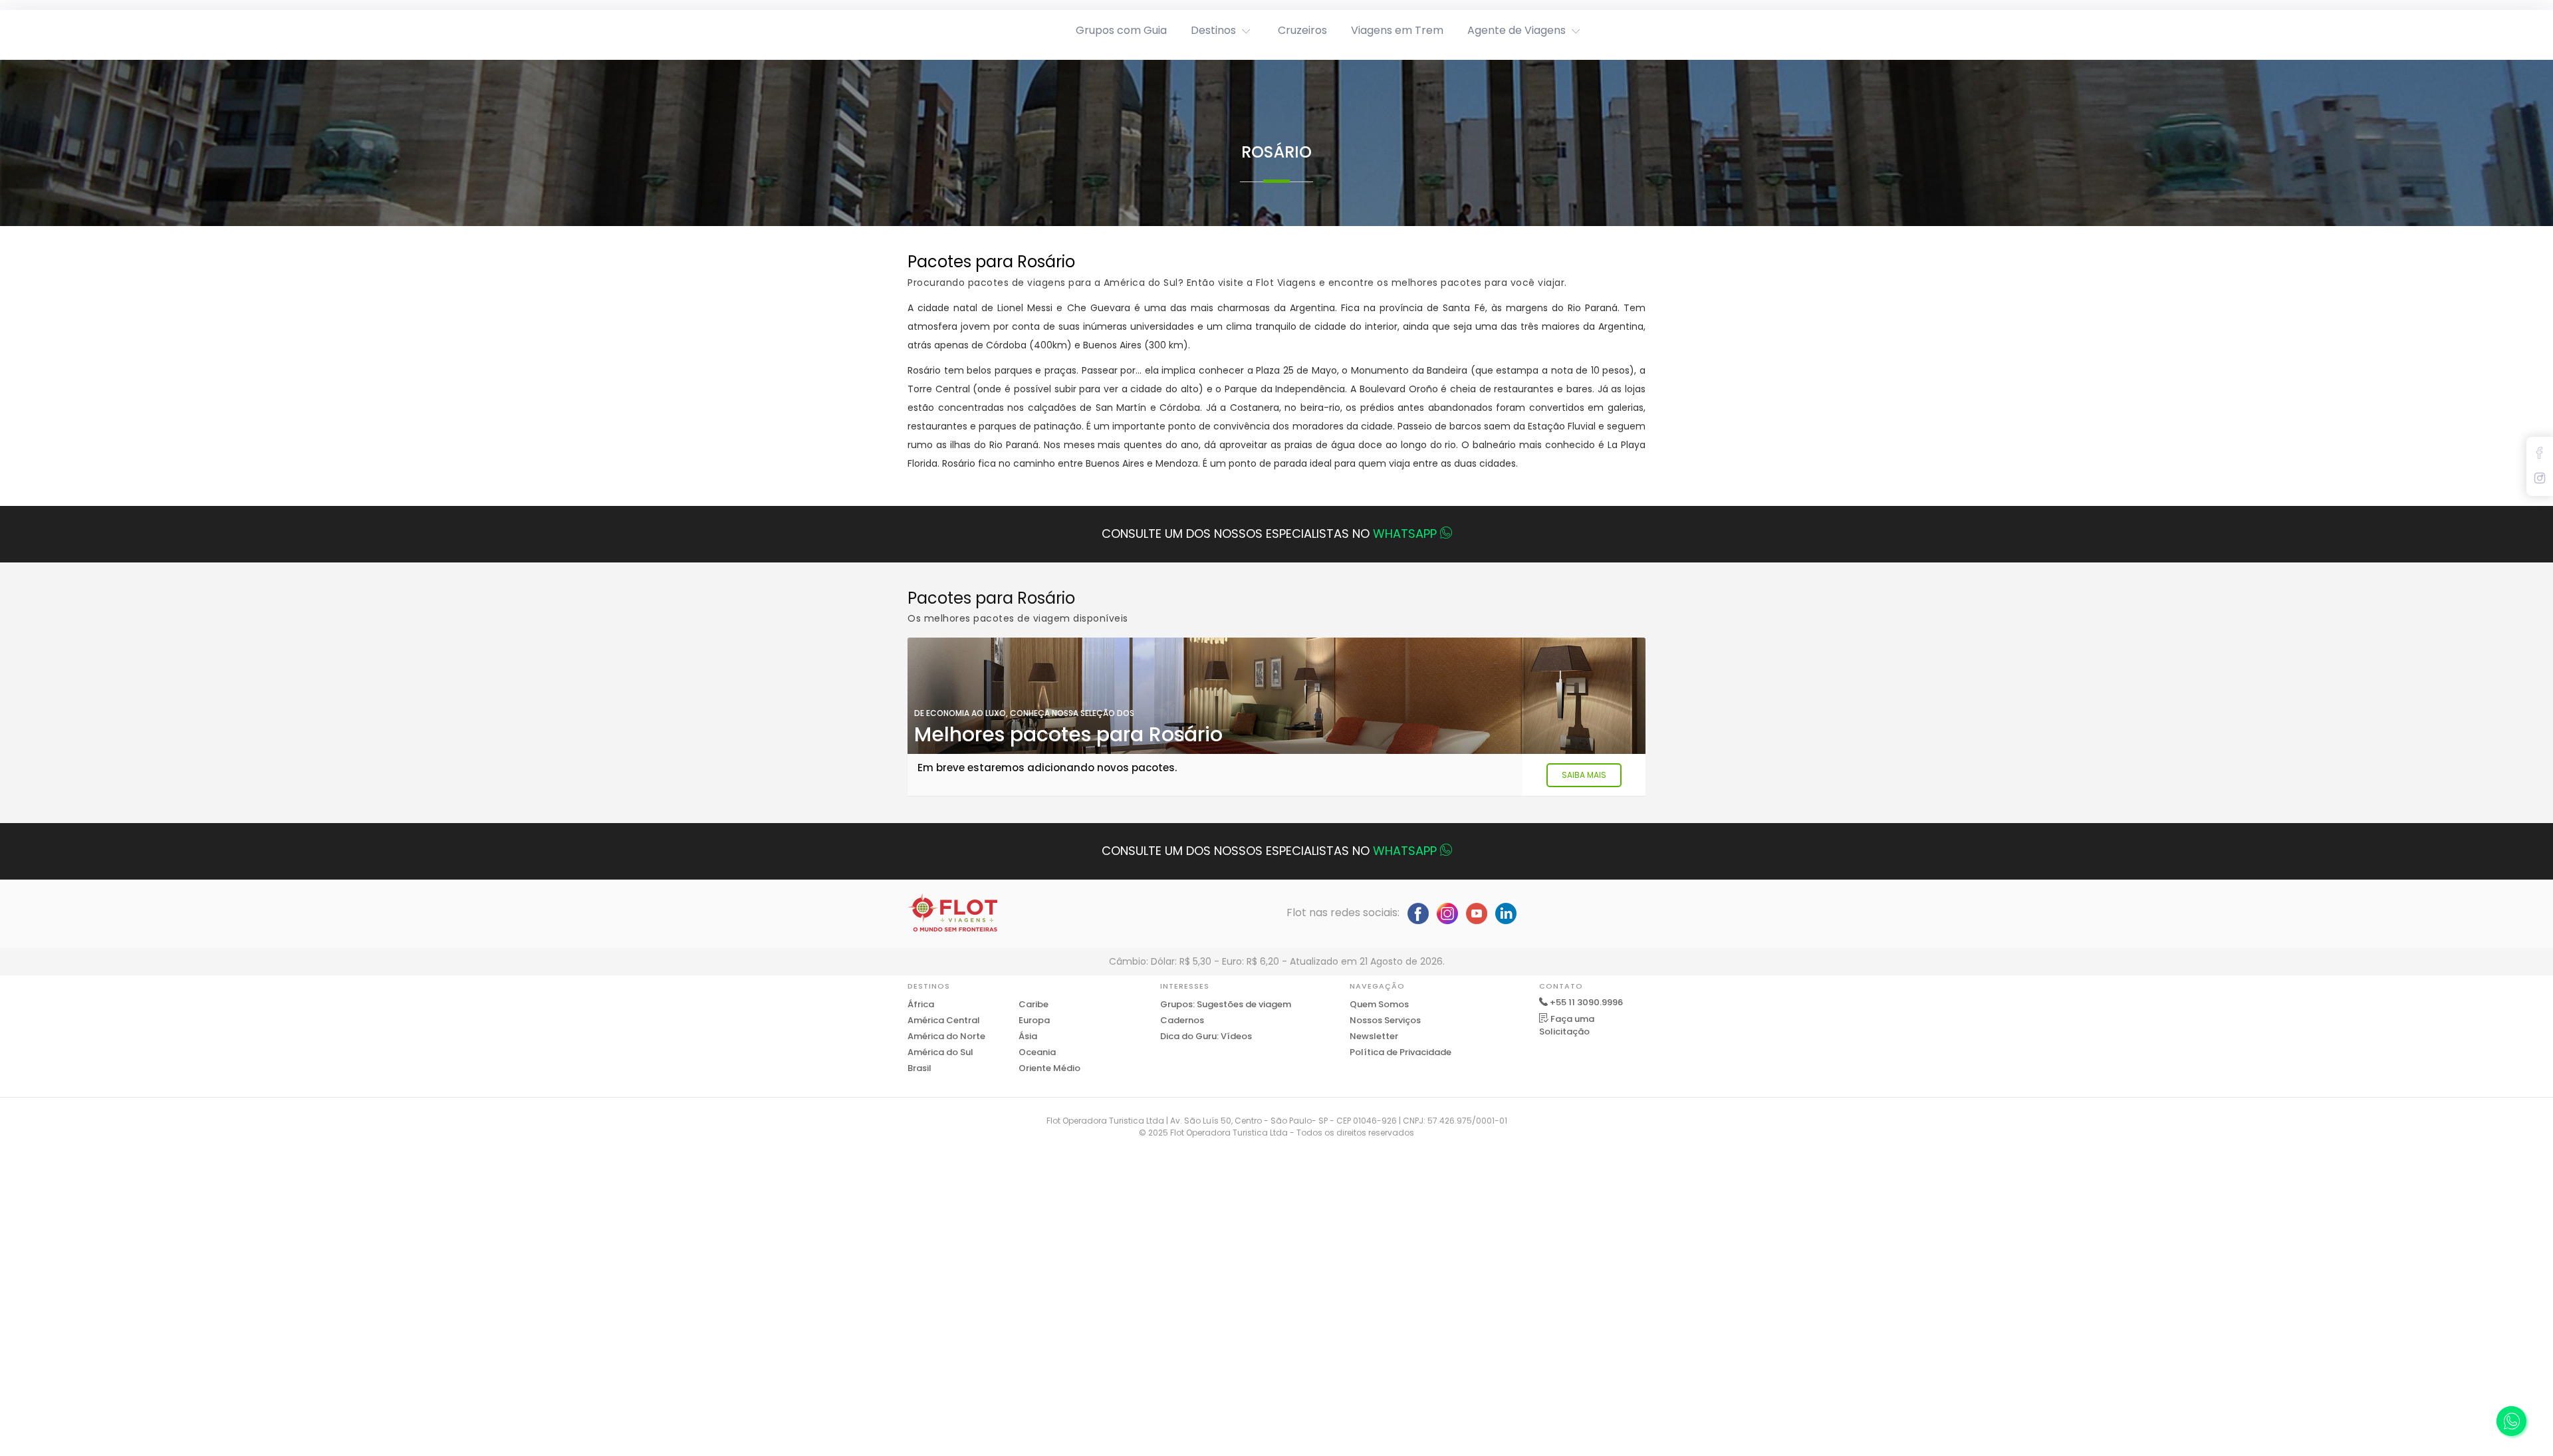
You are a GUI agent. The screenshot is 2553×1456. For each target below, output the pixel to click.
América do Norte (946, 1036)
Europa (1034, 1020)
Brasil (919, 1068)
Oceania (1037, 1052)
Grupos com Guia (1121, 30)
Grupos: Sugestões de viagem (1226, 1004)
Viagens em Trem (1397, 30)
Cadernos (1182, 1020)
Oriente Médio (1049, 1068)
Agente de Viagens (1517, 30)
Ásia (1028, 1036)
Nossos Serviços (1385, 1020)
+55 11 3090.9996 (1586, 1002)
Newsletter (1374, 1036)
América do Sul (940, 1052)
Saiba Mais (1584, 775)
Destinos (1213, 30)
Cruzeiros (1302, 30)
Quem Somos (1379, 1004)
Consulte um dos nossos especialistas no (1269, 534)
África (921, 1004)
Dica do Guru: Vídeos (1206, 1036)
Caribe (1033, 1004)
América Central (944, 1020)
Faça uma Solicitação (1567, 1026)
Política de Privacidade (1400, 1052)
